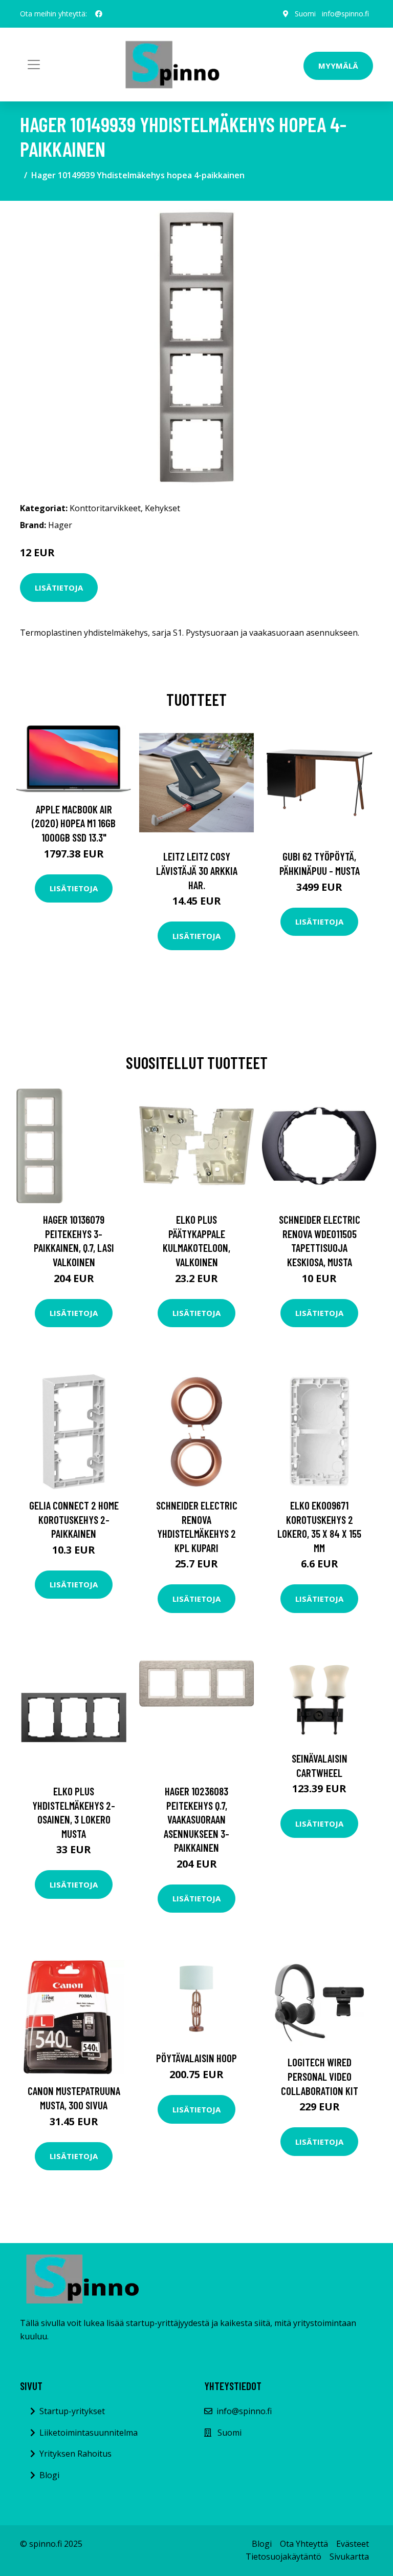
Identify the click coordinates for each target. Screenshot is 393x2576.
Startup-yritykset (72, 2411)
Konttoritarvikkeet (105, 508)
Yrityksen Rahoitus (75, 2454)
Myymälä (338, 66)
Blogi (49, 2475)
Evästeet (353, 2544)
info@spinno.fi (345, 14)
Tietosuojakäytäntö (283, 2557)
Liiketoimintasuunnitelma (89, 2433)
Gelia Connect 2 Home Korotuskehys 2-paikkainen (74, 1519)
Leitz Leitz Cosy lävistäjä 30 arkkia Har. (197, 870)
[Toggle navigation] (34, 65)
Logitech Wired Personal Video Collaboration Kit (320, 2076)
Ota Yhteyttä (304, 2544)
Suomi (305, 14)
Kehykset (162, 508)
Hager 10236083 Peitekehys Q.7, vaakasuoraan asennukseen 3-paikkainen (196, 1819)
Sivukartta (349, 2557)
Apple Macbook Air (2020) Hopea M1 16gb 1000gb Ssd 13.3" (74, 823)
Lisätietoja (59, 588)
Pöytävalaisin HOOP (196, 2058)
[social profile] (99, 14)
